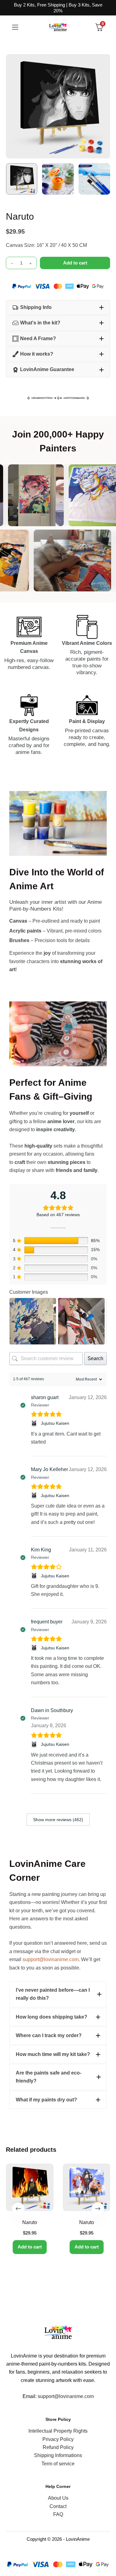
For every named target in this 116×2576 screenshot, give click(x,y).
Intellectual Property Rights (58, 2431)
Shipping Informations (58, 2455)
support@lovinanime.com (51, 1959)
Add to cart (75, 263)
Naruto (30, 2222)
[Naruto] (30, 2187)
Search (95, 1358)
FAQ (58, 2514)
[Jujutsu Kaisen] (35, 1423)
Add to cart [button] (30, 2247)
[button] (58, 307)
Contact (58, 2506)
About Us (58, 2498)
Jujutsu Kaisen (55, 1423)
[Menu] (15, 27)
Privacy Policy (58, 2439)
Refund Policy (58, 2447)
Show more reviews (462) (58, 1820)
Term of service (58, 2464)
